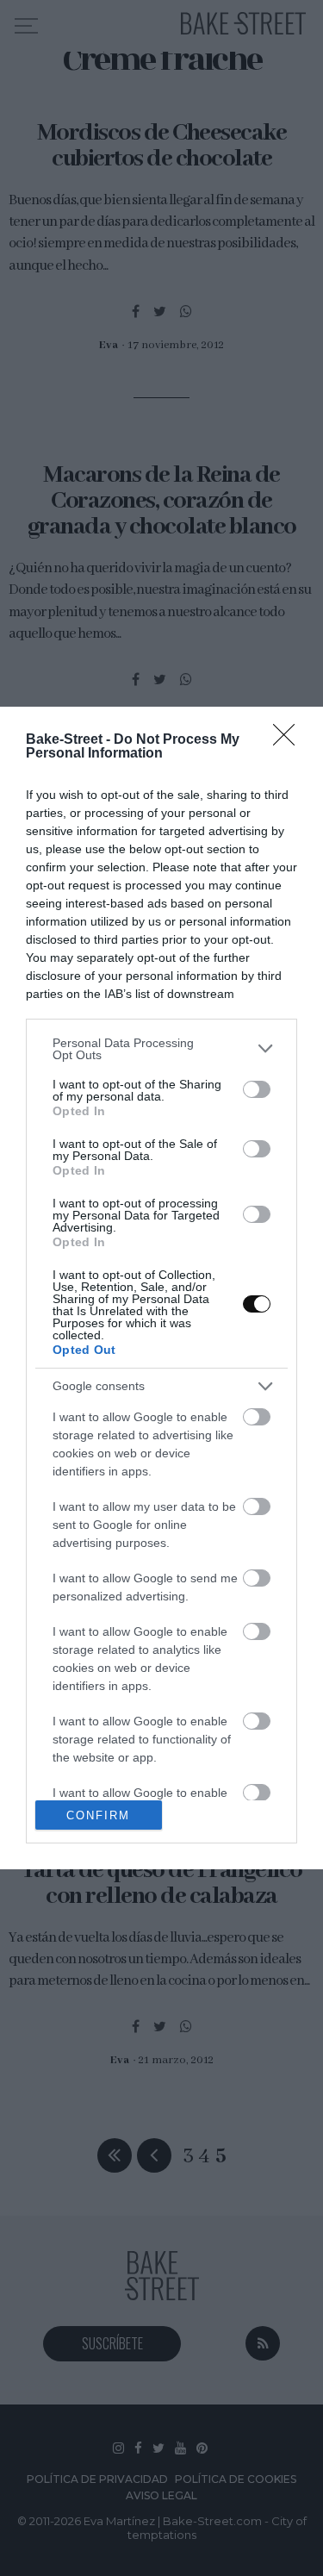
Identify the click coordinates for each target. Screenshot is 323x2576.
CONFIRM (98, 1815)
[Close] (289, 740)
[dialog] (161, 1288)
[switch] (257, 1089)
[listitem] (161, 1049)
